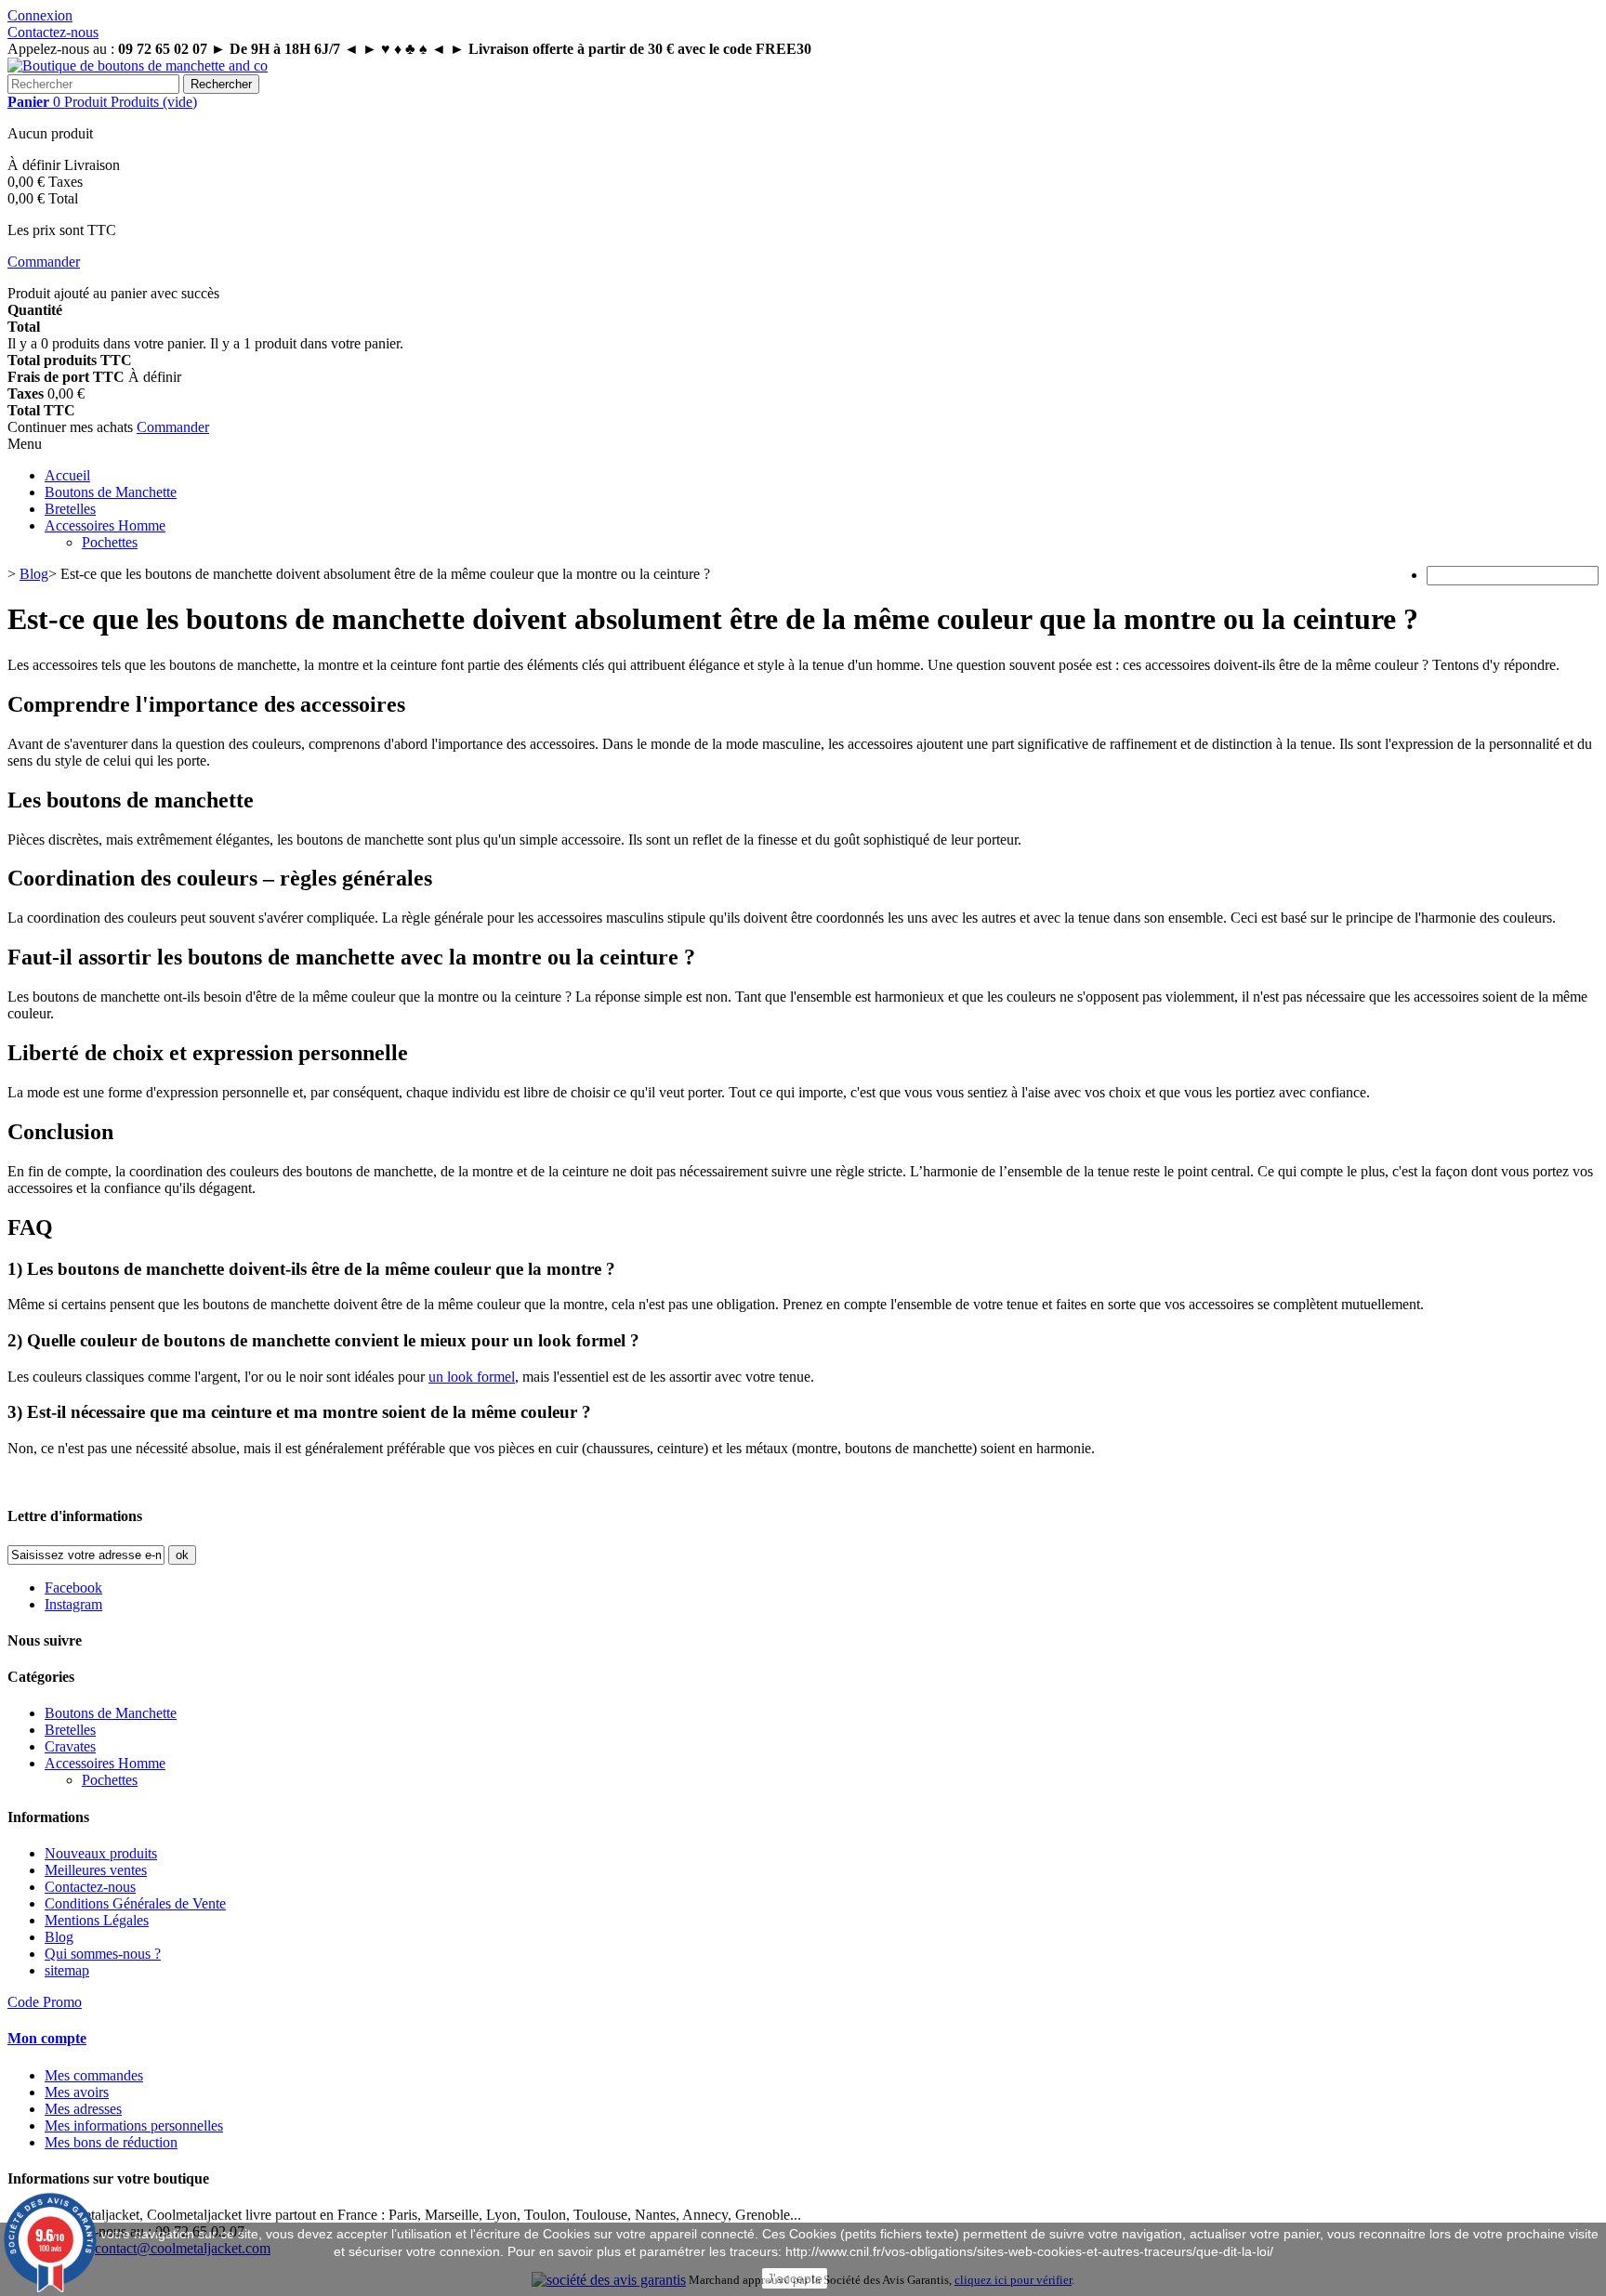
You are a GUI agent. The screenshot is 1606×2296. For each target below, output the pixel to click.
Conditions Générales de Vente (135, 1903)
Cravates (70, 1746)
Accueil (67, 475)
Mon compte (47, 2038)
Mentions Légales (97, 1920)
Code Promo (45, 2002)
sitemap (67, 1970)
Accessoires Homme (105, 525)
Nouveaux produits (101, 1853)
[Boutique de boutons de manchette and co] (138, 66)
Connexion (40, 15)
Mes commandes (94, 2075)
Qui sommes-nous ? (103, 1954)
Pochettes (110, 542)
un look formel (472, 1377)
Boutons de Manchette (111, 492)
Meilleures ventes (96, 1870)
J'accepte (795, 2278)
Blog (59, 1937)
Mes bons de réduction (111, 2142)
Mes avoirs (77, 2092)
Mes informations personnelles (134, 2125)
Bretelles (70, 509)
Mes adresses (83, 2109)
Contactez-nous (53, 32)
